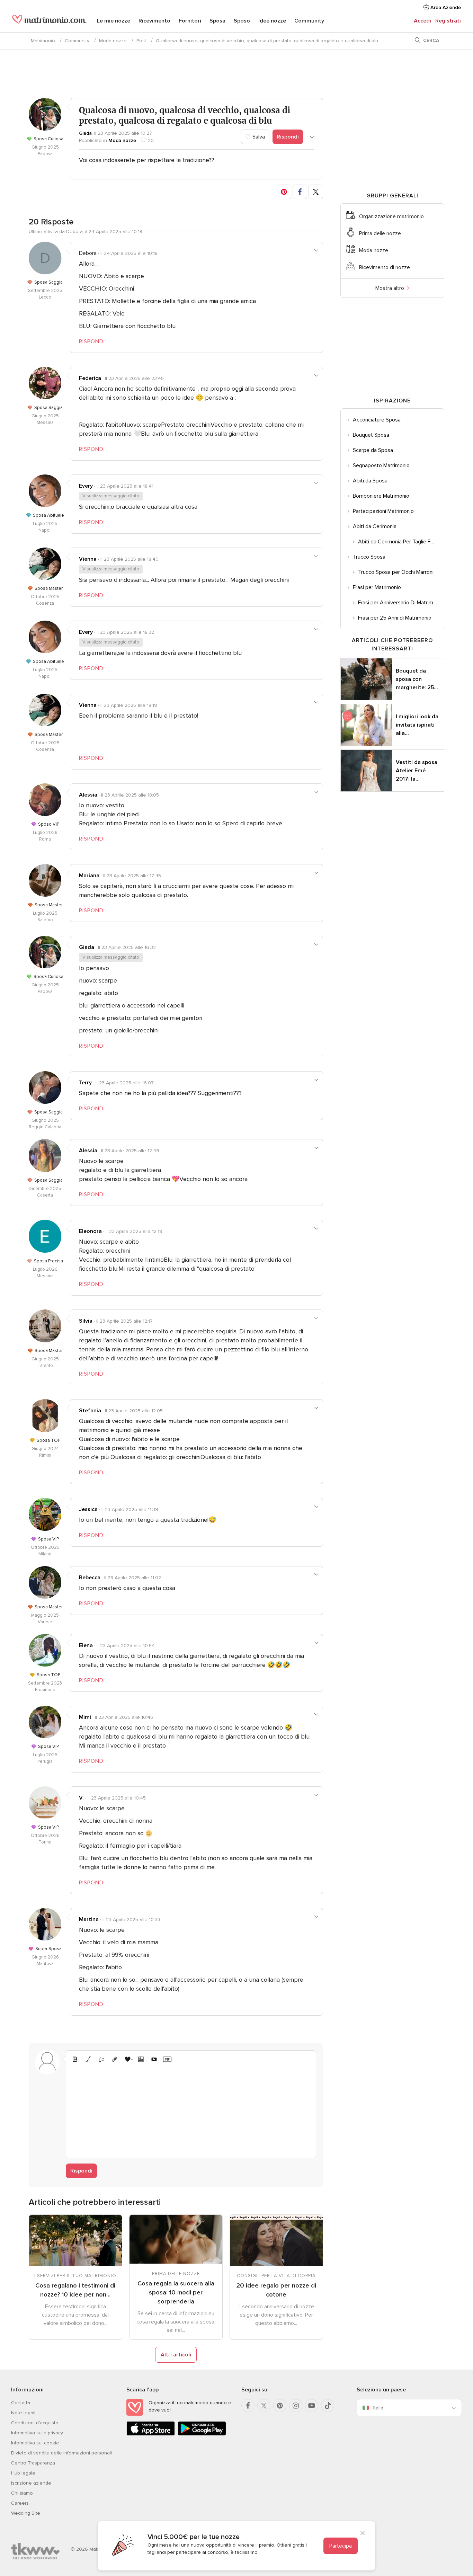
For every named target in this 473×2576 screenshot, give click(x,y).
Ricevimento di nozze (385, 267)
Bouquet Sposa (371, 435)
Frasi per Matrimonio (377, 587)
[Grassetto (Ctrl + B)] (75, 2059)
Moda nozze (113, 41)
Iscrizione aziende (31, 2483)
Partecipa (341, 2546)
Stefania (90, 1411)
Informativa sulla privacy (37, 2433)
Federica (90, 378)
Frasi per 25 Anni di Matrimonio (395, 618)
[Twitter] (264, 2406)
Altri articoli (176, 2355)
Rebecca (90, 1578)
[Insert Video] (154, 2059)
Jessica (88, 1509)
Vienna (88, 559)
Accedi (422, 21)
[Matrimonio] (49, 21)
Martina (89, 1919)
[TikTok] (328, 2406)
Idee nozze (272, 21)
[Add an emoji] (128, 2059)
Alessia (88, 795)
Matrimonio (43, 41)
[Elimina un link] (101, 2059)
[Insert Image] (141, 2059)
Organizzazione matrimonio (391, 216)
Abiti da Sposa (370, 481)
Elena (86, 1645)
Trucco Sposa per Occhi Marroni (396, 572)
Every (86, 486)
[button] (284, 192)
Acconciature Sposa (377, 420)
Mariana (89, 876)
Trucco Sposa (369, 557)
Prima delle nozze (380, 233)
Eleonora (90, 1231)
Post (141, 41)
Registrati (448, 21)
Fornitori (190, 21)
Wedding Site (26, 2513)
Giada (85, 133)
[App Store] (151, 2434)
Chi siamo (22, 2493)
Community (309, 21)
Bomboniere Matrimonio (381, 496)
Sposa (217, 21)
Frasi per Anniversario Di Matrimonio (401, 603)
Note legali (23, 2413)
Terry (85, 1083)
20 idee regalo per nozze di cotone (276, 2290)
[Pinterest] (280, 2406)
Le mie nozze (114, 21)
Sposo (242, 21)
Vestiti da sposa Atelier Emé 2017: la (417, 771)
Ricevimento (154, 21)
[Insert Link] (115, 2059)
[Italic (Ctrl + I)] (88, 2059)
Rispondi (288, 137)
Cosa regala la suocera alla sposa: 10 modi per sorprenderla (176, 2292)
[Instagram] (296, 2406)
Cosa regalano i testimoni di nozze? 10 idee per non (75, 2290)
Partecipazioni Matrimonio (383, 511)
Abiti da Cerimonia (375, 526)
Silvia (86, 1321)
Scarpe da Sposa (373, 450)
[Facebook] (248, 2406)
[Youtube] (312, 2406)
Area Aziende (445, 7)
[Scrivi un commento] (191, 2109)
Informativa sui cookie (35, 2443)
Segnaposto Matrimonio (381, 465)
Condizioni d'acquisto (35, 2423)
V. (81, 1798)
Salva (258, 137)
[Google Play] (202, 2434)
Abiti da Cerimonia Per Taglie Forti (398, 542)
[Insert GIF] (167, 2059)
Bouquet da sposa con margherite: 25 (417, 679)
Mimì (85, 1717)
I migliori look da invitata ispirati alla (417, 725)
